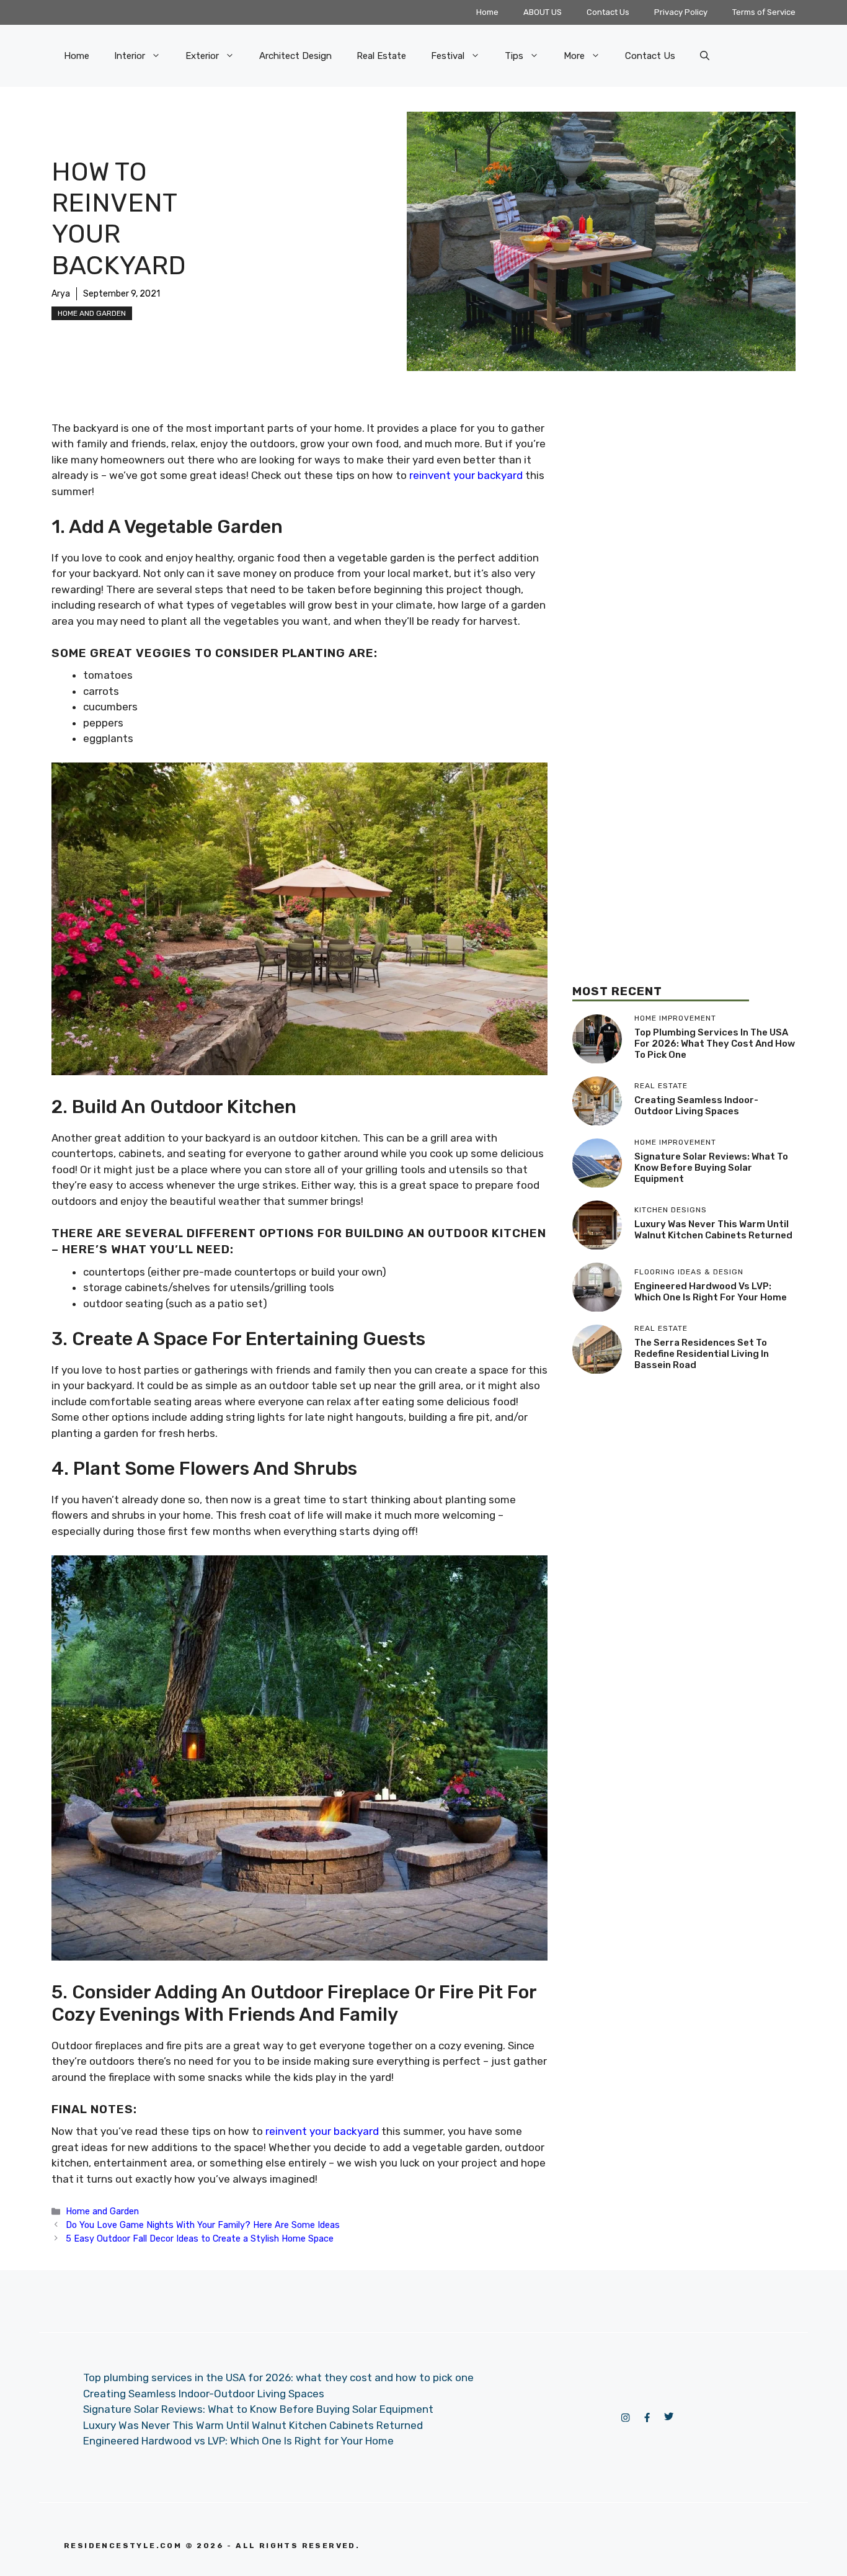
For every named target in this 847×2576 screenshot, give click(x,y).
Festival (448, 56)
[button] (705, 56)
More (574, 56)
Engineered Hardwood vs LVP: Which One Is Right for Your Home (711, 1292)
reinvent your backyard (322, 2131)
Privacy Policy (681, 12)
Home (487, 12)
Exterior (202, 56)
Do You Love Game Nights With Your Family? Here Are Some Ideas (203, 2225)
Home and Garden (92, 313)
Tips (514, 56)
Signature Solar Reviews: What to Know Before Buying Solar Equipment (711, 1168)
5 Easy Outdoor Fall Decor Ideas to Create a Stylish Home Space (200, 2238)
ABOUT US (543, 12)
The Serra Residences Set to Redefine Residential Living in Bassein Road (702, 1354)
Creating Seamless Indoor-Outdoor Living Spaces (696, 1106)
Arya (61, 294)
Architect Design (295, 56)
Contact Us (608, 12)
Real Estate (381, 56)
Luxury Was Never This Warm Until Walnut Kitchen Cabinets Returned (713, 1230)
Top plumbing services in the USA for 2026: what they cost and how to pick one (715, 1044)
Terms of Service (764, 12)
